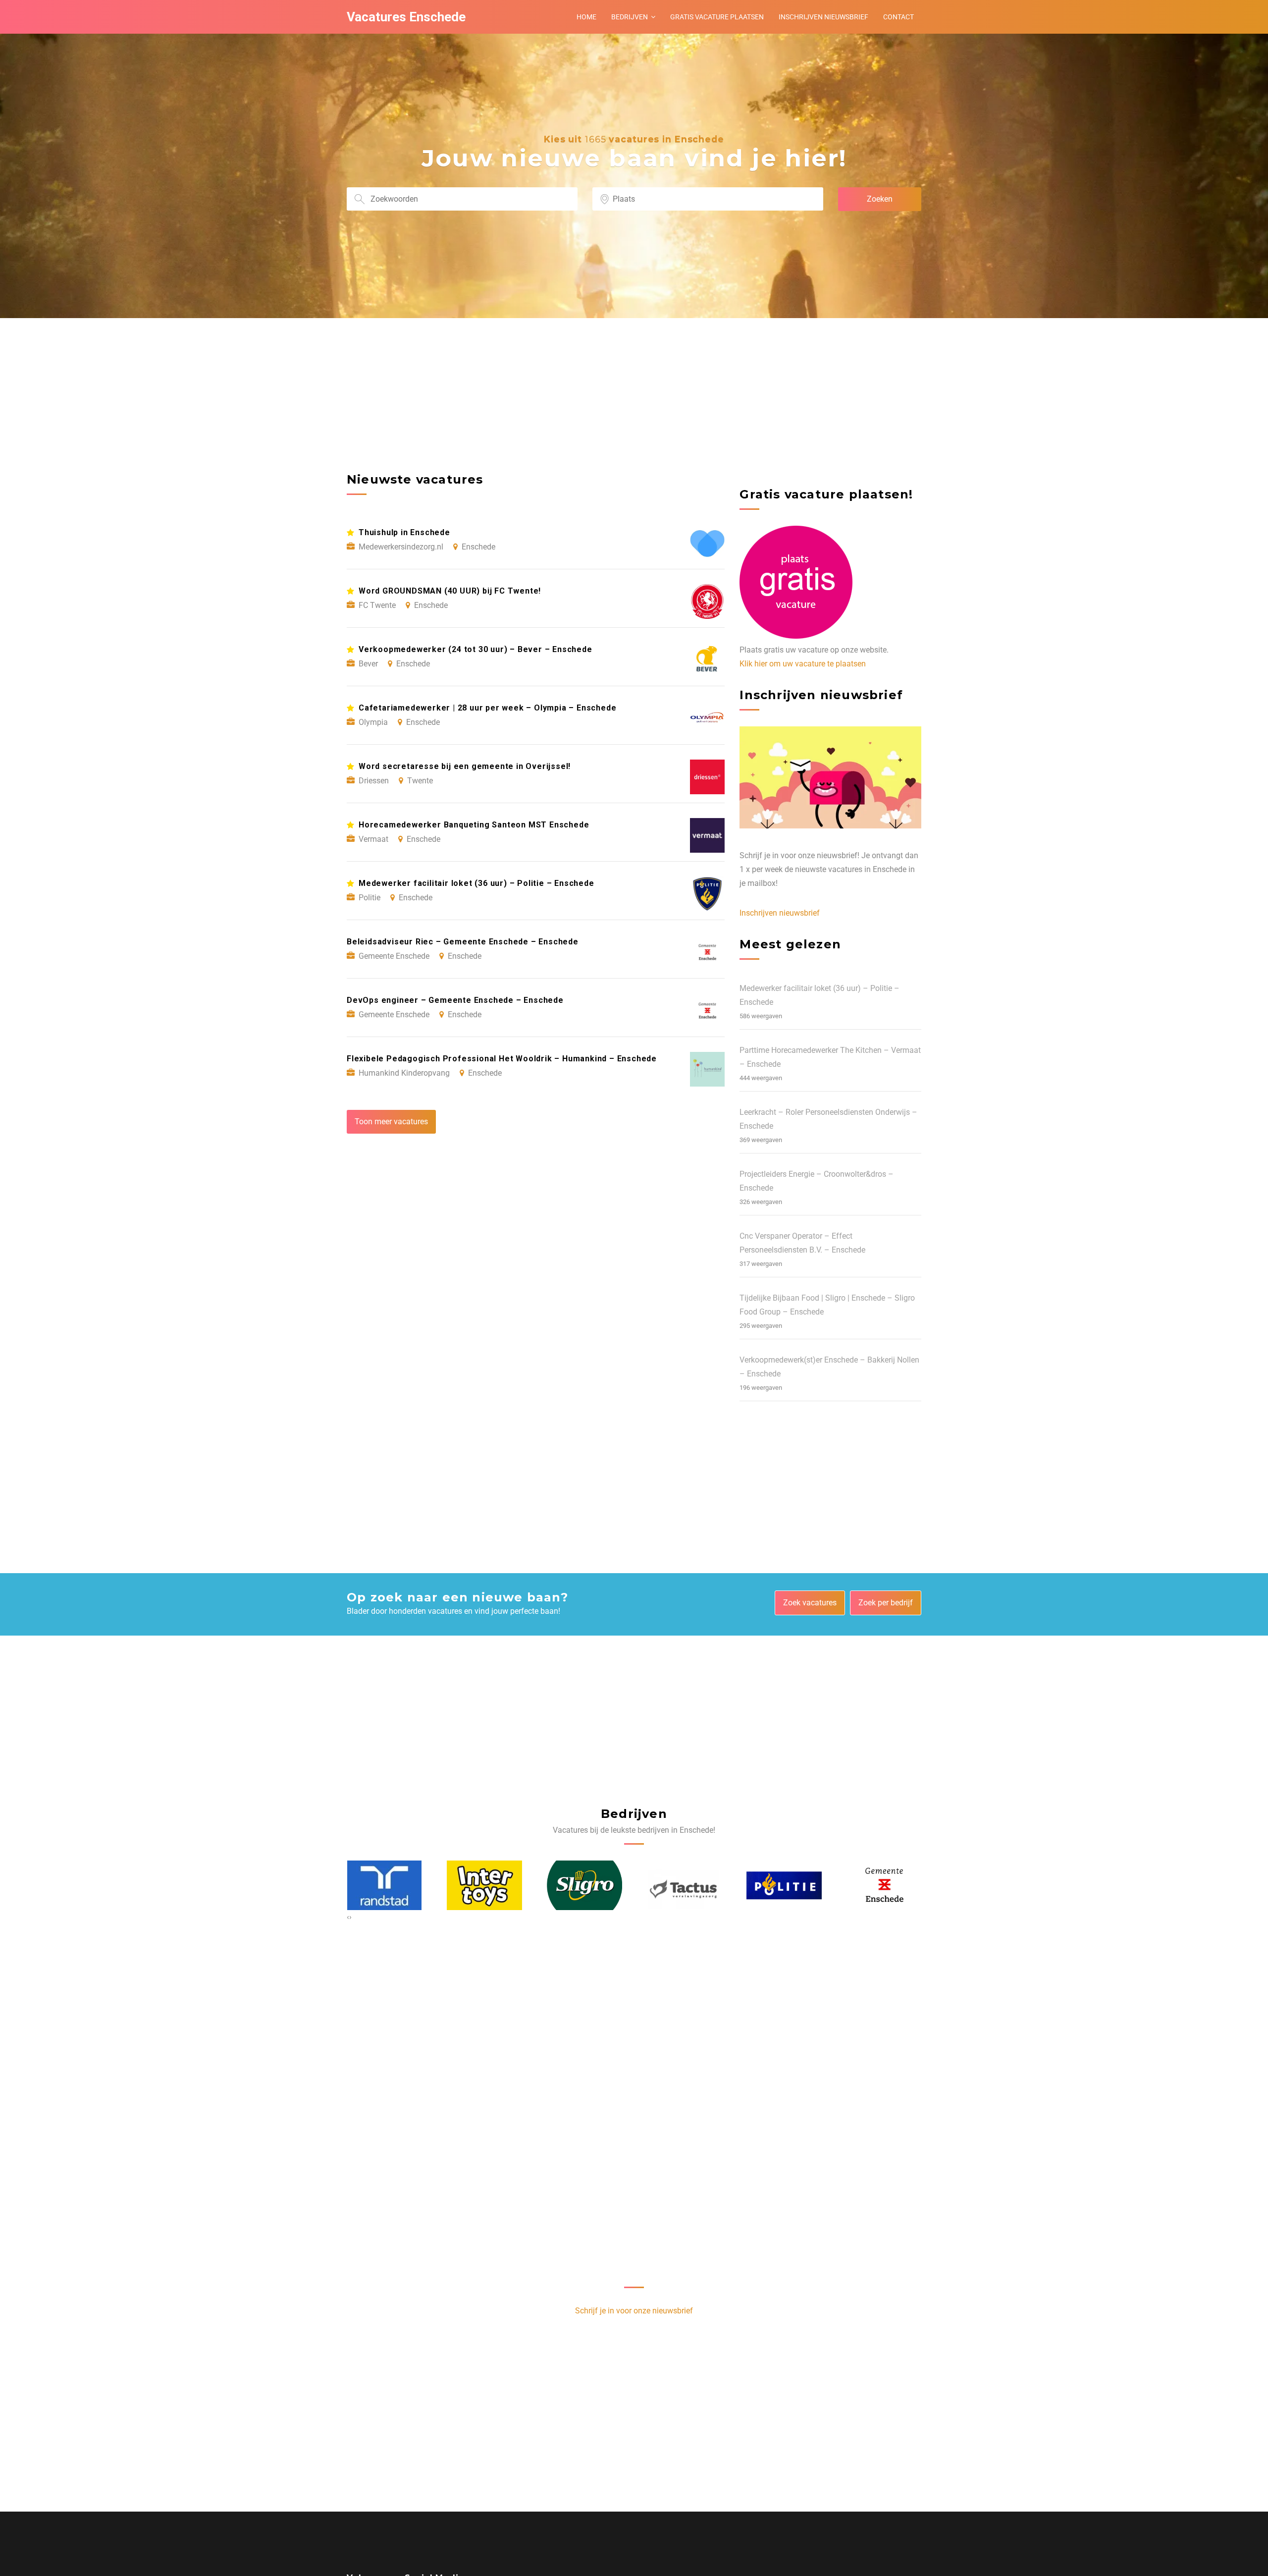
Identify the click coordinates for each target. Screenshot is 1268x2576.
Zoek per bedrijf (886, 1603)
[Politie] (684, 1886)
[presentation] (348, 1917)
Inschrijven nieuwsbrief (823, 17)
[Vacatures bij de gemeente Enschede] (784, 1886)
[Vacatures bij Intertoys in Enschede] (384, 1886)
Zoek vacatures (810, 1603)
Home (586, 17)
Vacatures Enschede (406, 17)
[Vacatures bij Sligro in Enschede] (484, 1886)
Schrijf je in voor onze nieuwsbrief (634, 2311)
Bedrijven (630, 17)
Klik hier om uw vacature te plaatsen (803, 664)
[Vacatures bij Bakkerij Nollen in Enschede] (884, 1886)
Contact (898, 17)
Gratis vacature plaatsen (717, 17)
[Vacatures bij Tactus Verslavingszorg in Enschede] (584, 1886)
